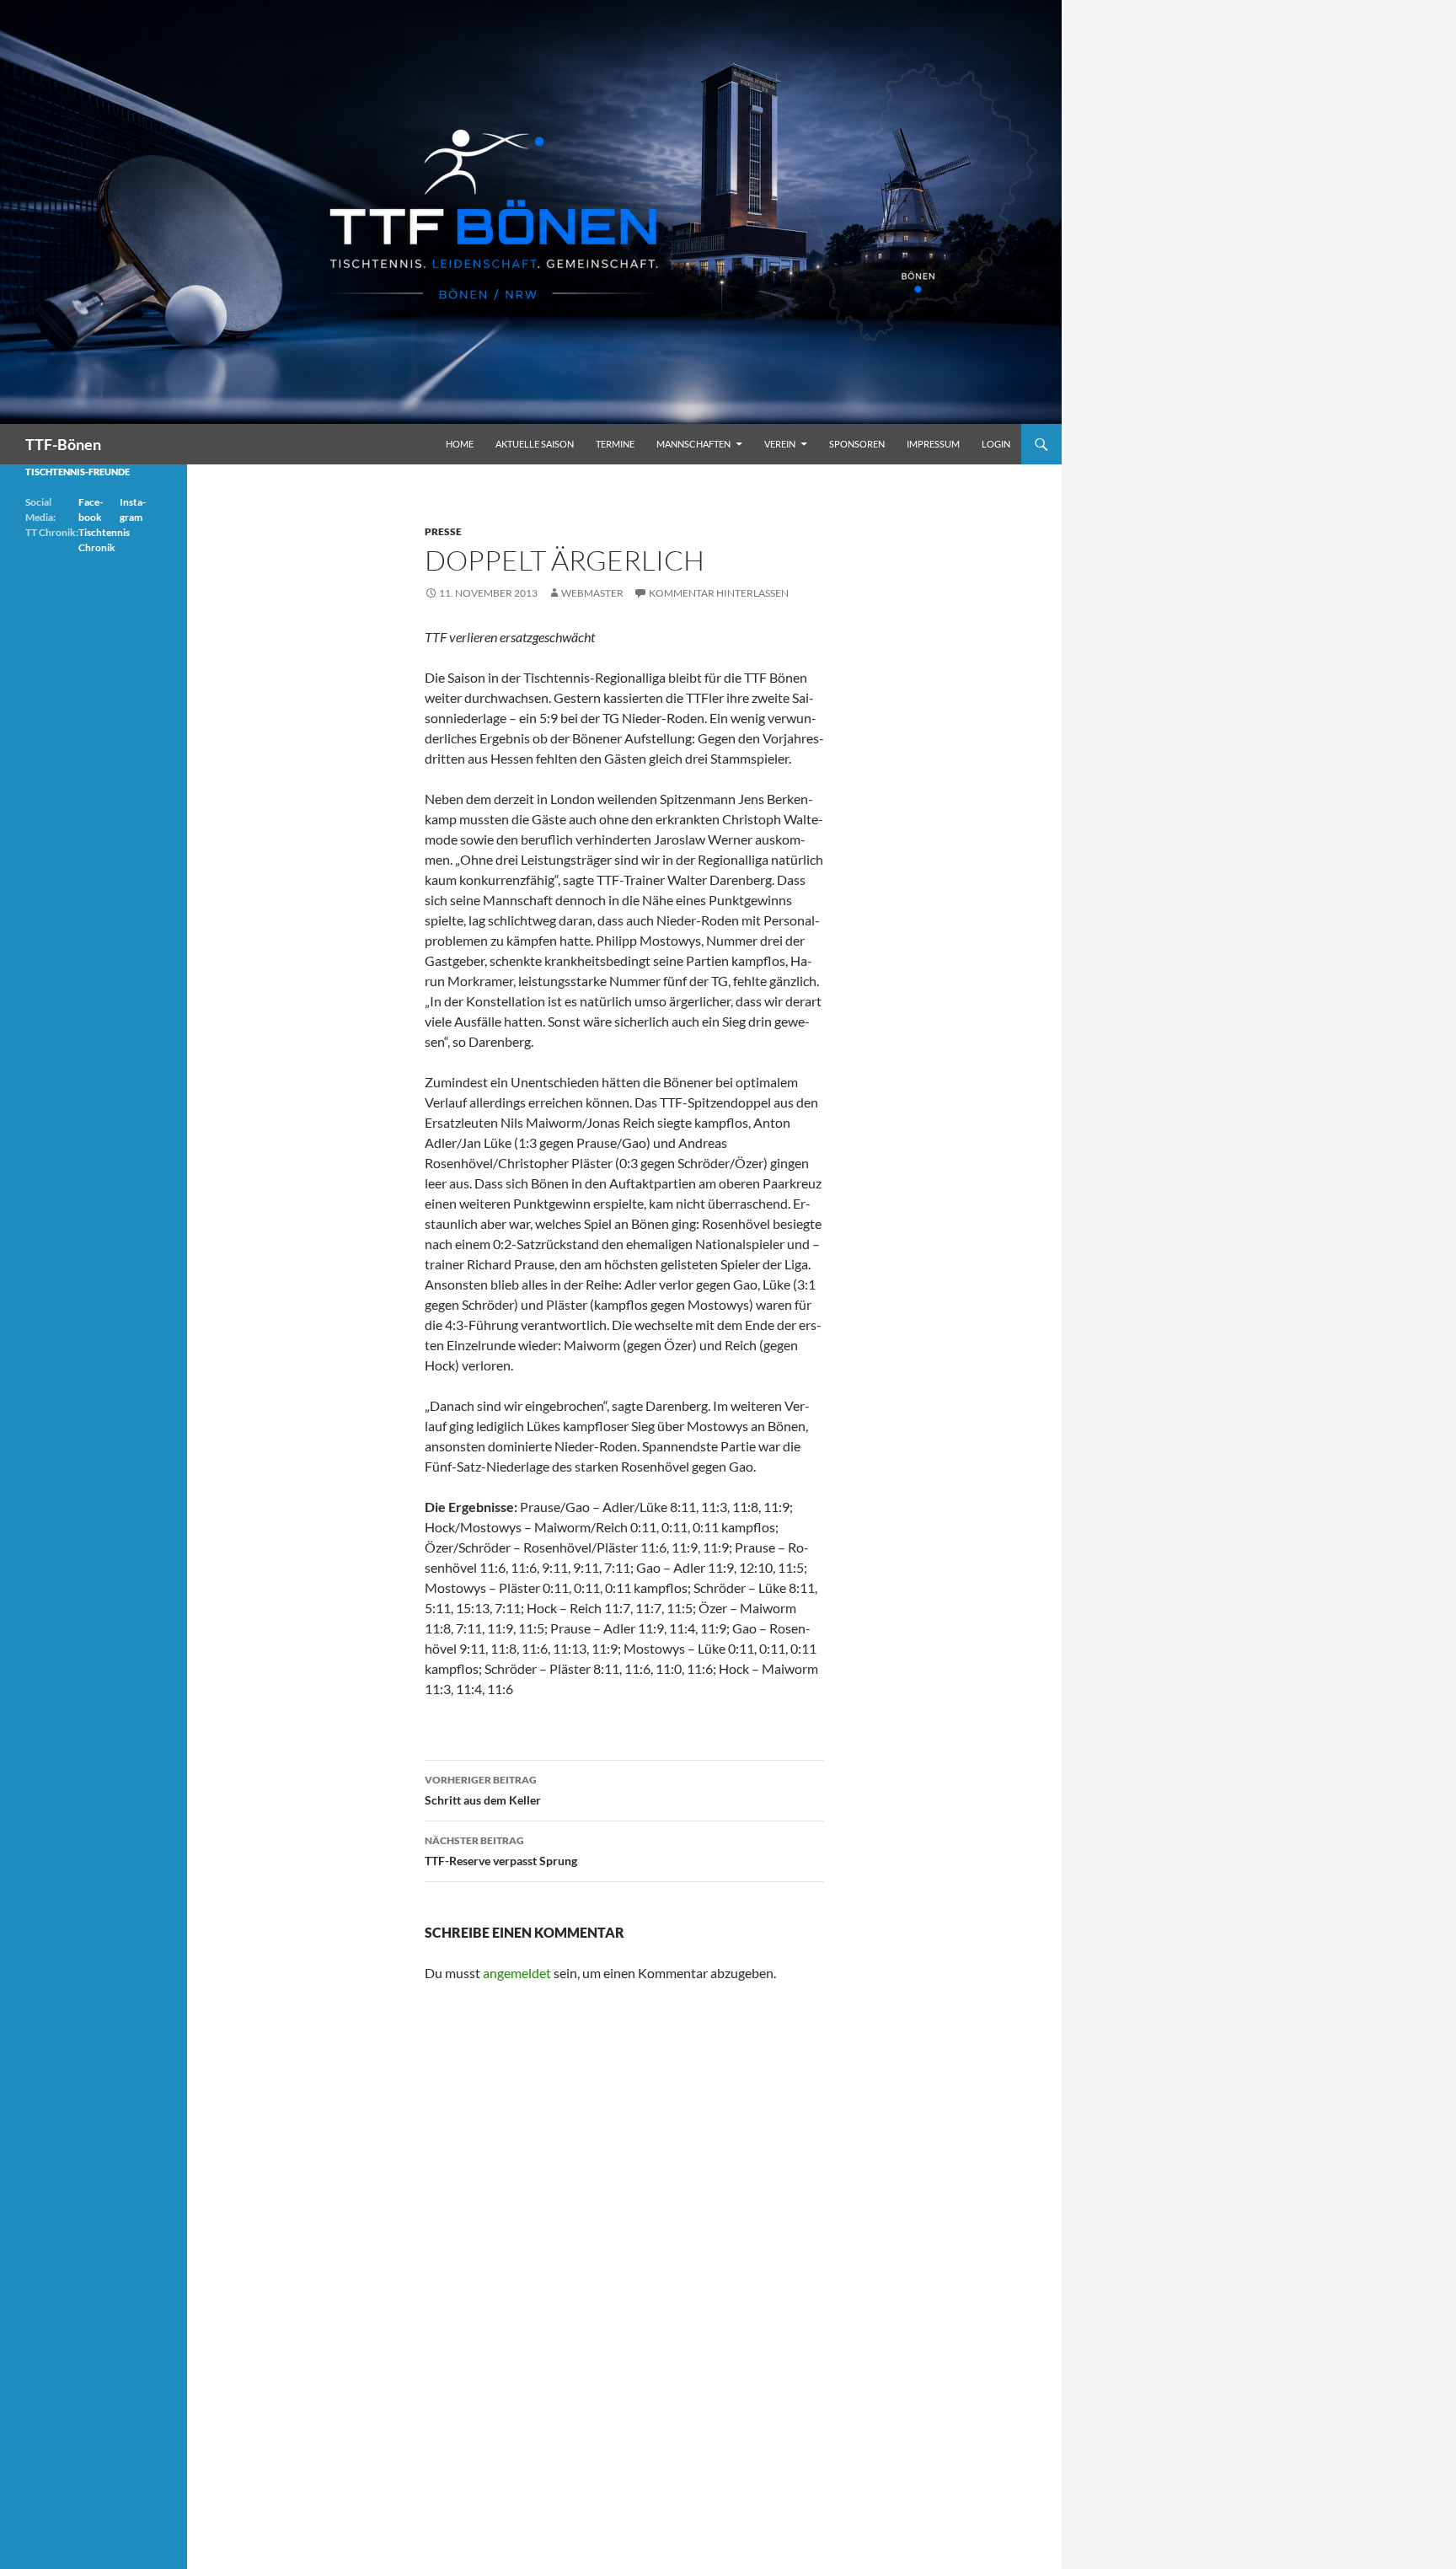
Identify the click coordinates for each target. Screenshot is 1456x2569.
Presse (443, 531)
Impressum (933, 444)
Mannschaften (693, 444)
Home (460, 444)
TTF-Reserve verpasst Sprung (501, 1851)
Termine (615, 444)
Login (996, 444)
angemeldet (517, 1973)
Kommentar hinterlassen (719, 593)
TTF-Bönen (63, 444)
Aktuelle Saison (535, 444)
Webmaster (592, 593)
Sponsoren (857, 444)
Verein (780, 444)
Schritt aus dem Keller (483, 1790)
